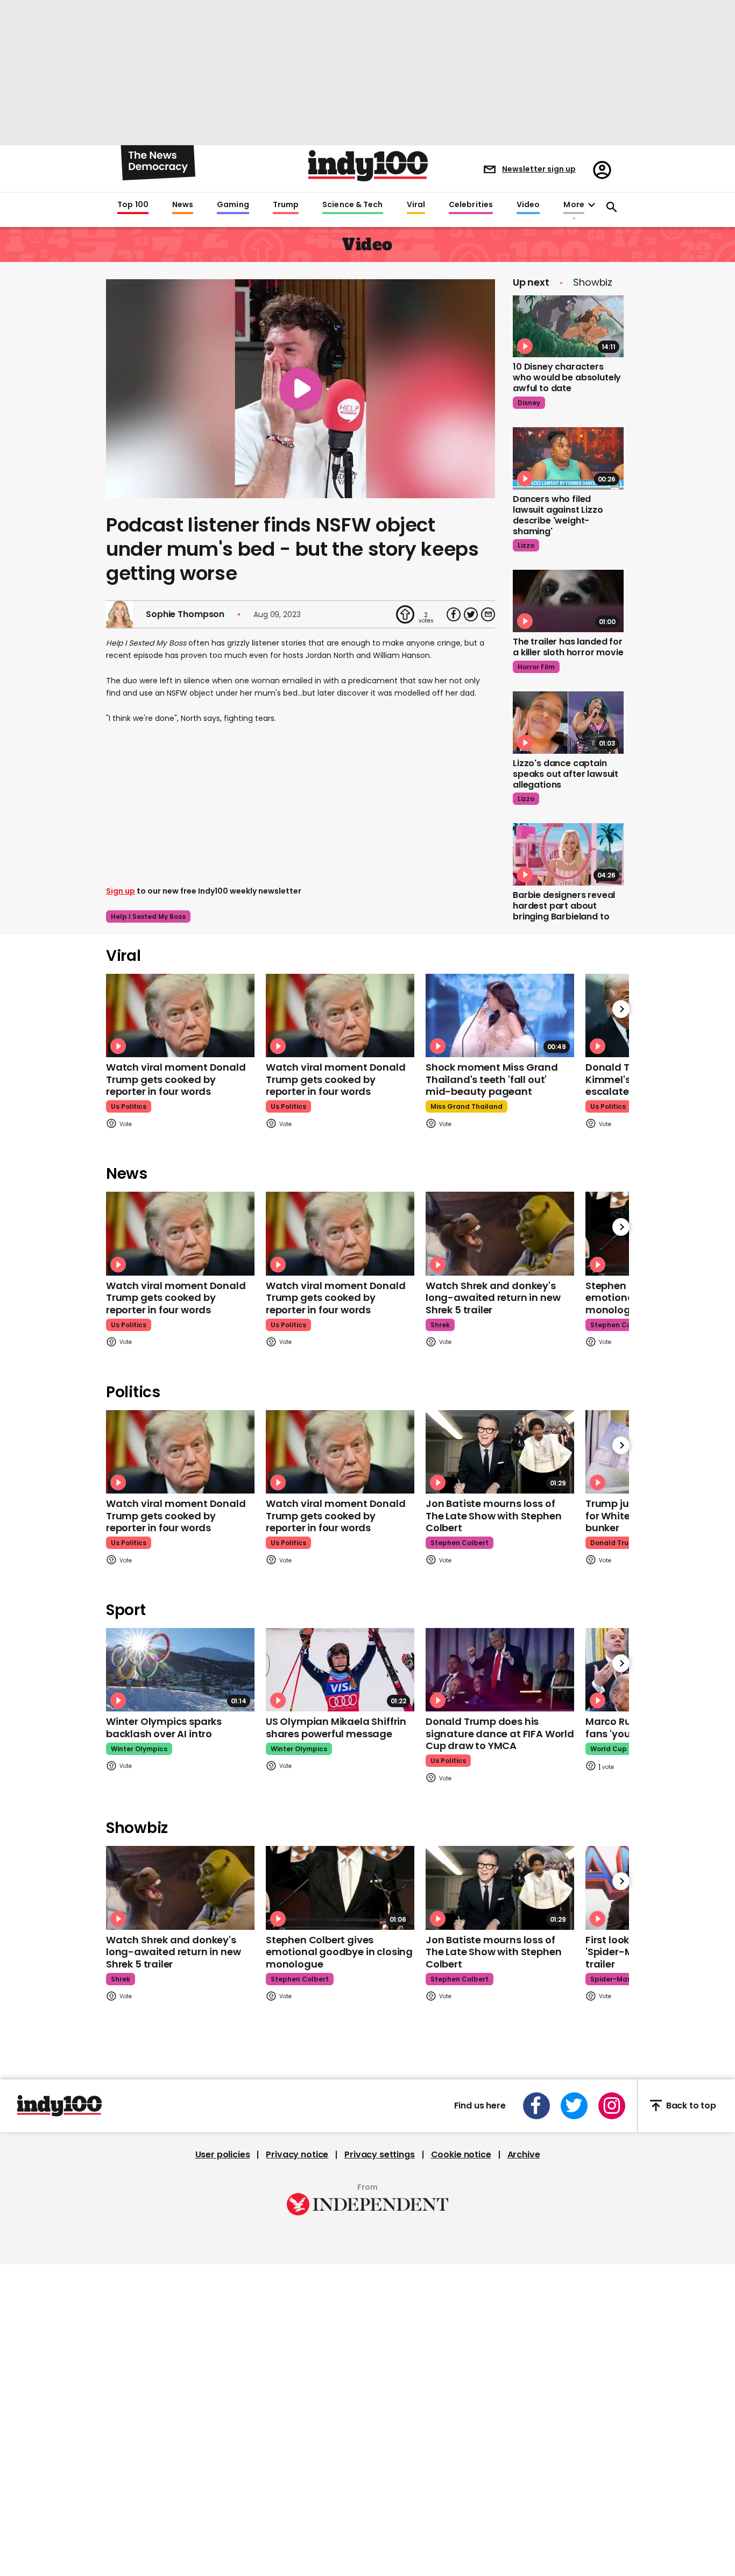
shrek (440, 1325)
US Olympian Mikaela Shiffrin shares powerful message (336, 1728)
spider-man (611, 1979)
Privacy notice (297, 2155)
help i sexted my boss (148, 917)
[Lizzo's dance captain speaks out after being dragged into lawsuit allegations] (568, 723)
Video (528, 205)
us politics (129, 1106)
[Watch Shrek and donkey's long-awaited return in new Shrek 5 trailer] (500, 1233)
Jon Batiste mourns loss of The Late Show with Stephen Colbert (493, 1516)
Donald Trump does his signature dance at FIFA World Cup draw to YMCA (500, 1733)
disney (529, 403)
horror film (536, 667)
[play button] (301, 389)
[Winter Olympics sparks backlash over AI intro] (180, 1670)
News (183, 205)
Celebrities (471, 205)
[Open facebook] (536, 2106)
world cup (609, 1749)
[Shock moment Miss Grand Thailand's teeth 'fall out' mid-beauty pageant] (500, 1015)
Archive (524, 2155)
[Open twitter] (574, 2106)
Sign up (121, 891)
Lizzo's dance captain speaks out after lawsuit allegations (566, 774)
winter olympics (139, 1749)
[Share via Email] (488, 614)
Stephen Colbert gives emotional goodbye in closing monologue (339, 1952)
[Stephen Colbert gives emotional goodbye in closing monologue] (340, 1888)
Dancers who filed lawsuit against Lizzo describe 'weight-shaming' (558, 515)
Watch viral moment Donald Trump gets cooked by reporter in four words (176, 1079)
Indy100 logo (368, 166)
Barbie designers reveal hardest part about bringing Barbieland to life (564, 911)
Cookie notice (461, 2155)
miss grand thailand (467, 1106)
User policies (223, 2155)
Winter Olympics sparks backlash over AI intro (164, 1728)
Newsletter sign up (539, 169)
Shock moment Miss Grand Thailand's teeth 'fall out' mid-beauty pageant (492, 1079)
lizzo (526, 545)
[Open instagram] (612, 2106)
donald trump (615, 1543)
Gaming (233, 205)
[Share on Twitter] (471, 614)
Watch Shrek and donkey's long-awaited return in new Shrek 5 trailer (493, 1298)
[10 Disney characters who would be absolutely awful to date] (568, 327)
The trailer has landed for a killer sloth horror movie (568, 647)
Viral (416, 205)
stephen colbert (619, 1325)
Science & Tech (352, 205)
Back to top (691, 2106)
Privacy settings (379, 2155)
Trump (286, 205)
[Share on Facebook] (454, 614)
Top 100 (133, 205)
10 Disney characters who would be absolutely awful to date (567, 377)
